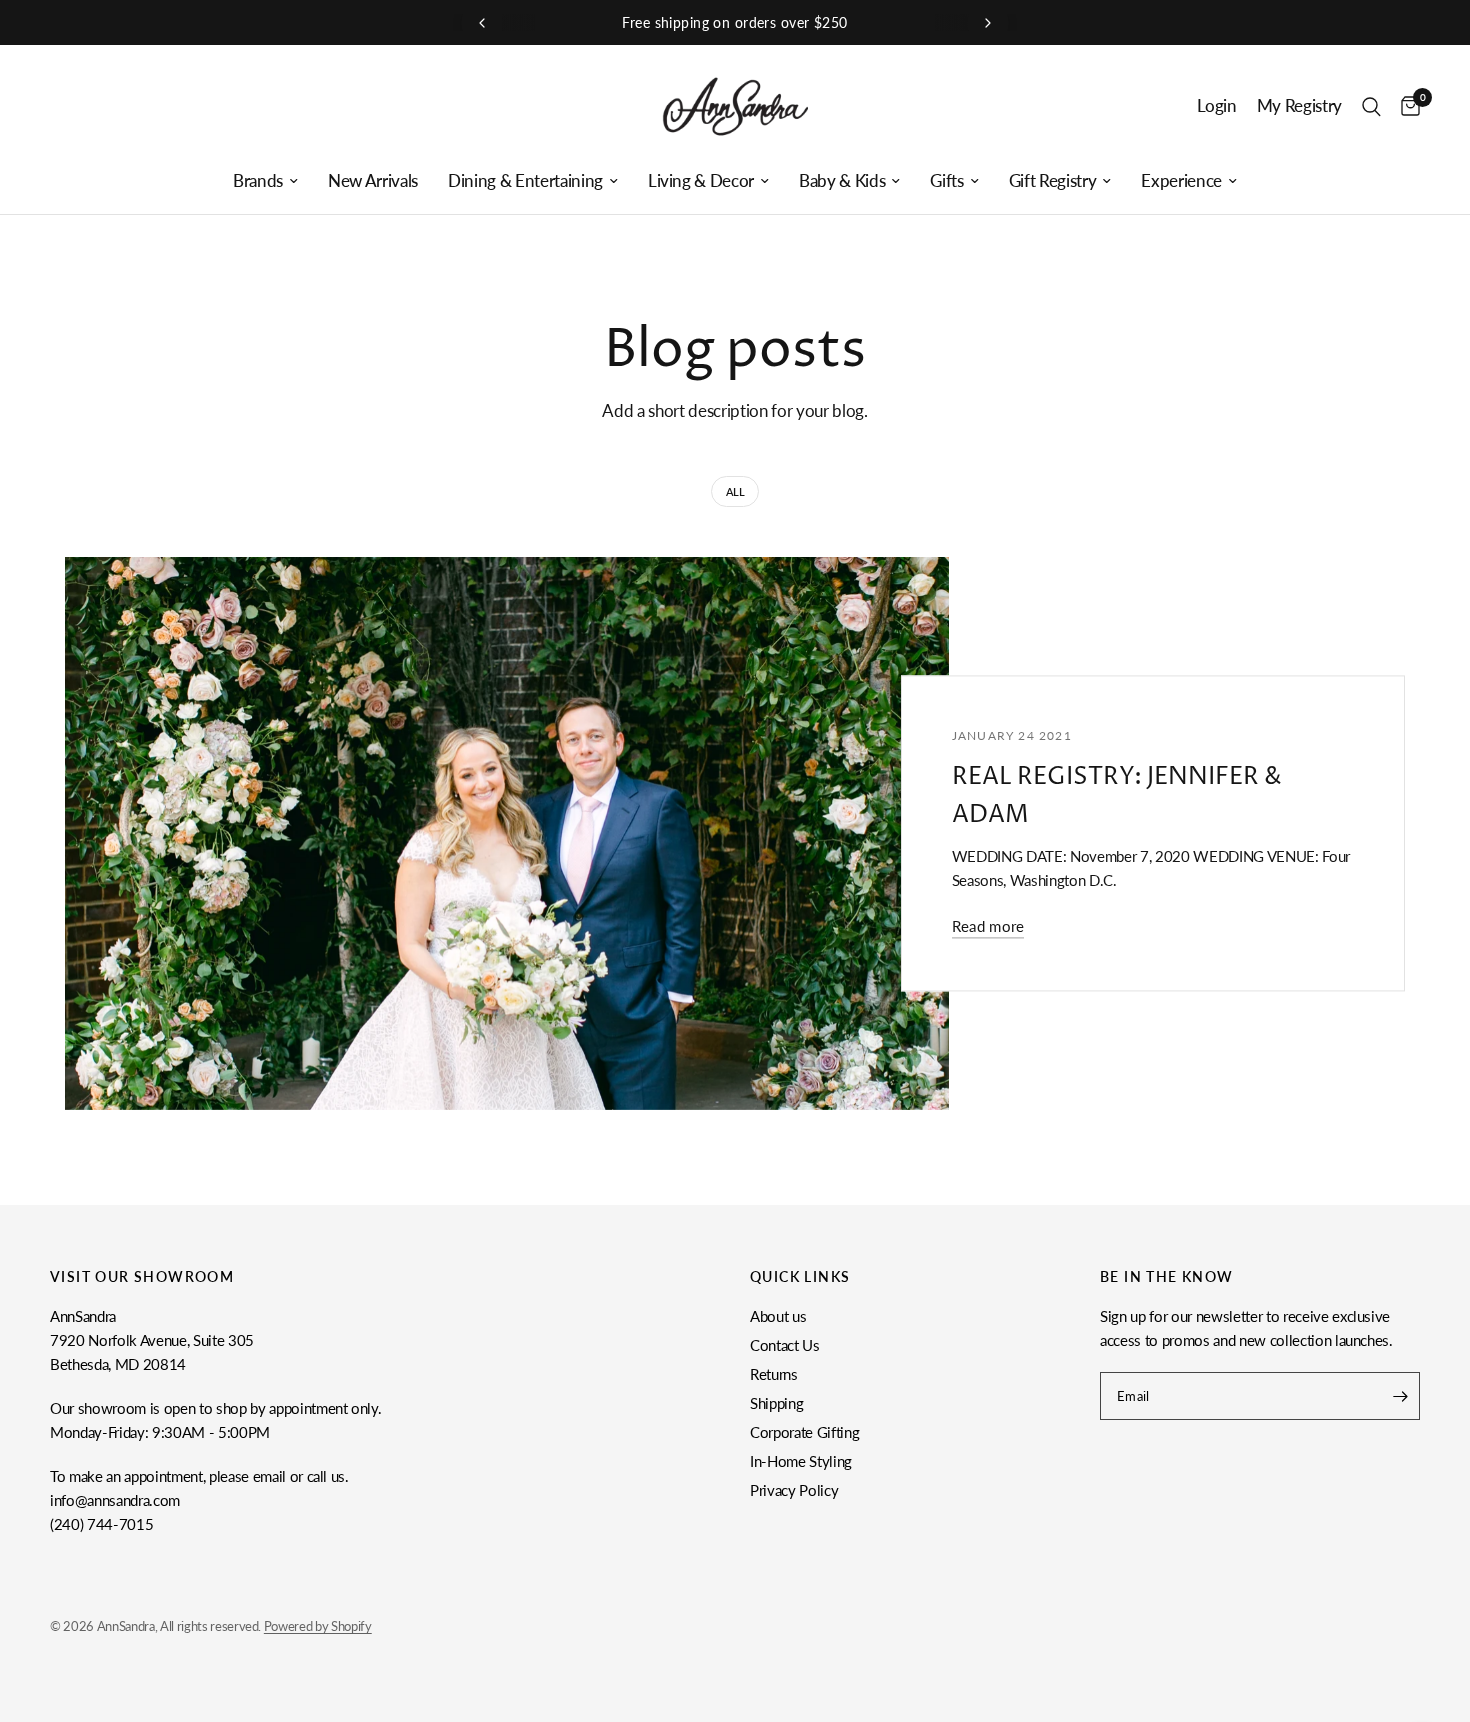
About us (778, 1316)
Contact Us (785, 1345)
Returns (774, 1374)
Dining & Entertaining (525, 181)
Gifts (946, 181)
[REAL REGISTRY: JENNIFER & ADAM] (507, 833)
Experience (1181, 181)
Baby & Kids (842, 181)
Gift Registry (1053, 181)
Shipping (776, 1403)
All (735, 491)
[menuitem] (265, 181)
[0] (1405, 106)
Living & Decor (701, 181)
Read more (988, 927)
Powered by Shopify (318, 1626)
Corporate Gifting (804, 1432)
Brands (258, 181)
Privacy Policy (794, 1490)
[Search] (1371, 106)
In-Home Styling (801, 1461)
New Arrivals (373, 181)
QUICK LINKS (800, 1277)
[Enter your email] (1400, 1396)
